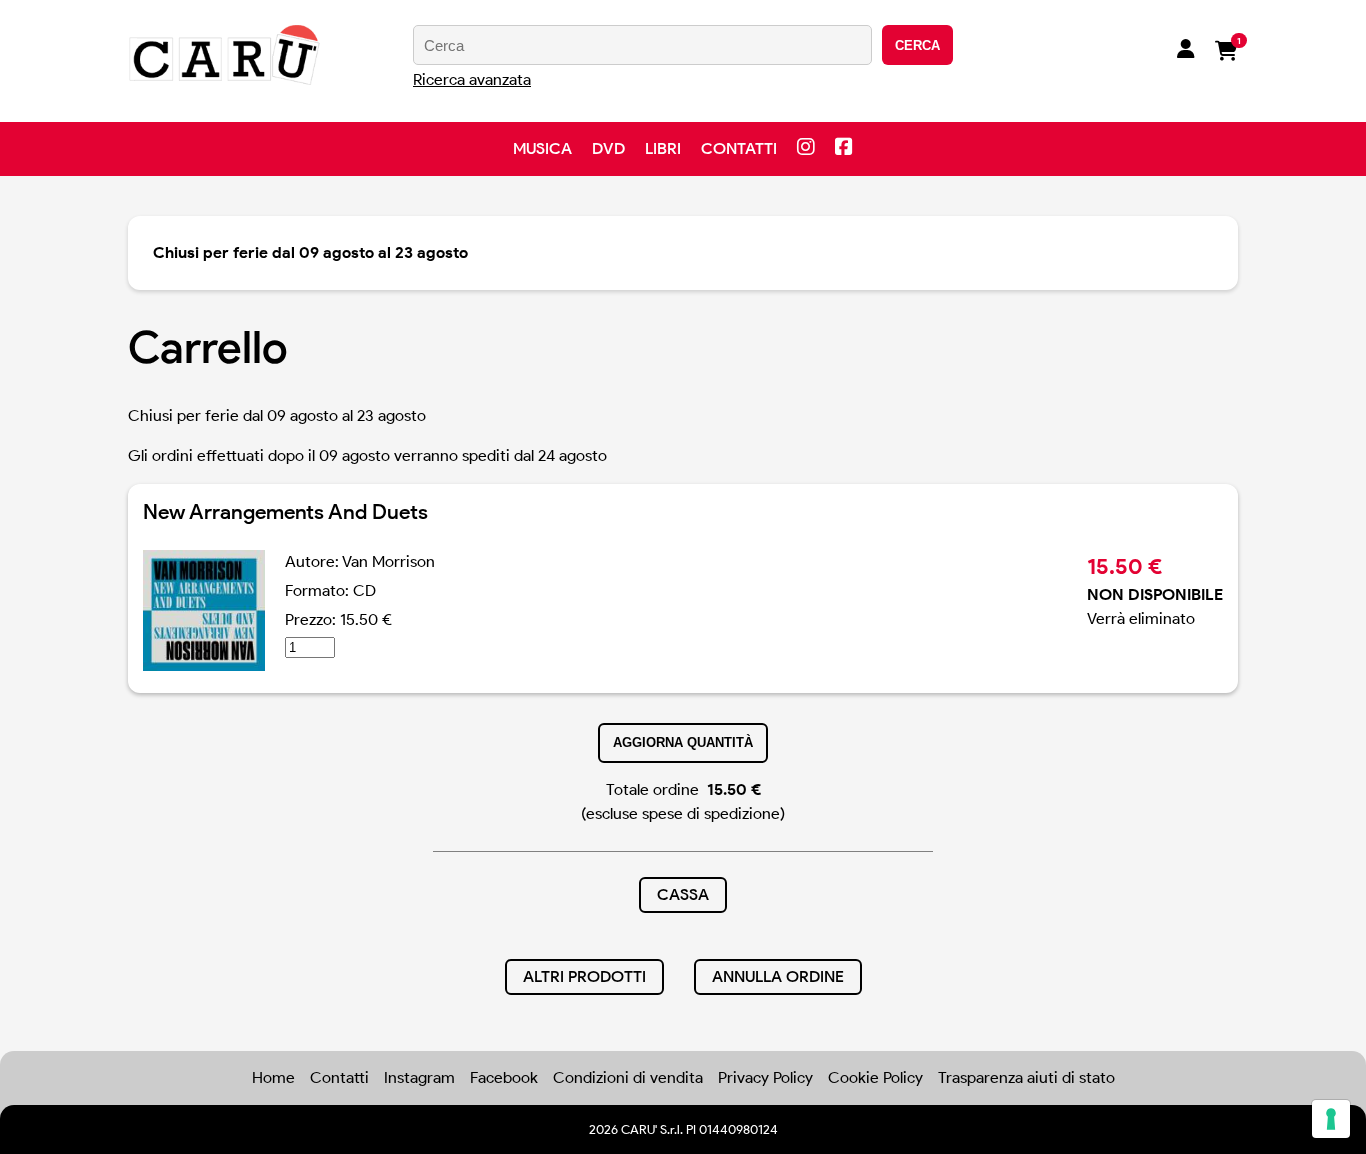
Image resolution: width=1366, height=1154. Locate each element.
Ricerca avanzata (472, 79)
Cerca (917, 45)
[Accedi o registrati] (1186, 51)
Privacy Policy (765, 1077)
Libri (663, 148)
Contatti (739, 148)
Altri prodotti (584, 976)
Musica (542, 148)
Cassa (683, 894)
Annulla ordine (778, 976)
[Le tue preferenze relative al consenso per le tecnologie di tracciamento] (1331, 1119)
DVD (608, 148)
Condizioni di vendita (628, 1077)
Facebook (504, 1077)
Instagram (419, 1077)
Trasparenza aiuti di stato (1026, 1077)
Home (273, 1077)
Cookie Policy (875, 1077)
